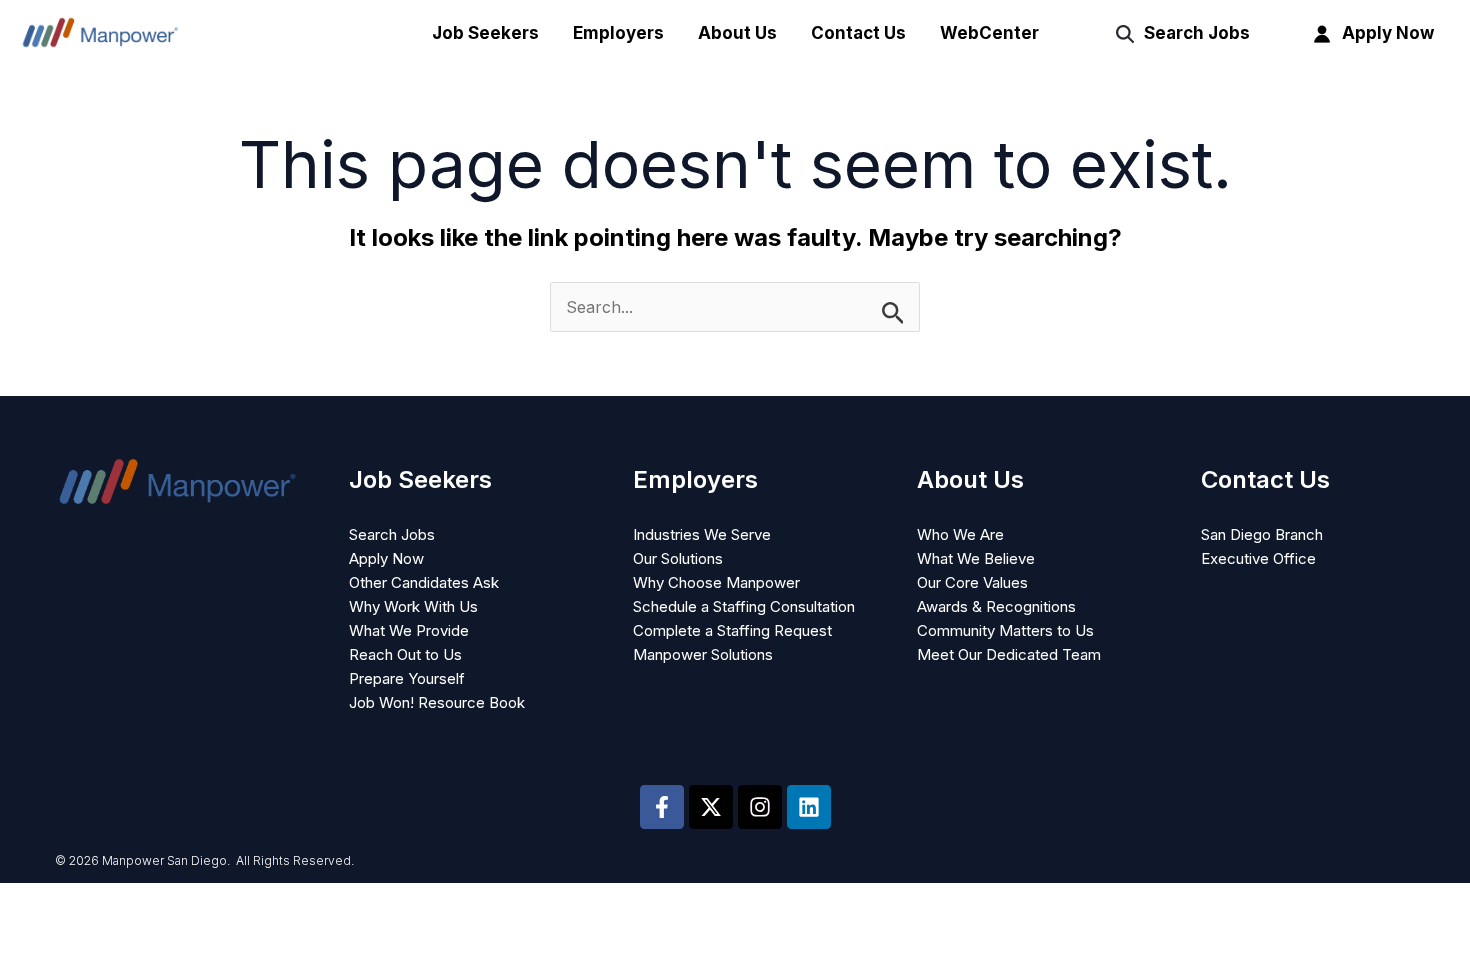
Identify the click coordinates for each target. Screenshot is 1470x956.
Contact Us (858, 33)
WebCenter (989, 33)
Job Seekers (485, 33)
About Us (737, 33)
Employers (618, 33)
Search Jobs (1197, 33)
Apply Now (1388, 33)
